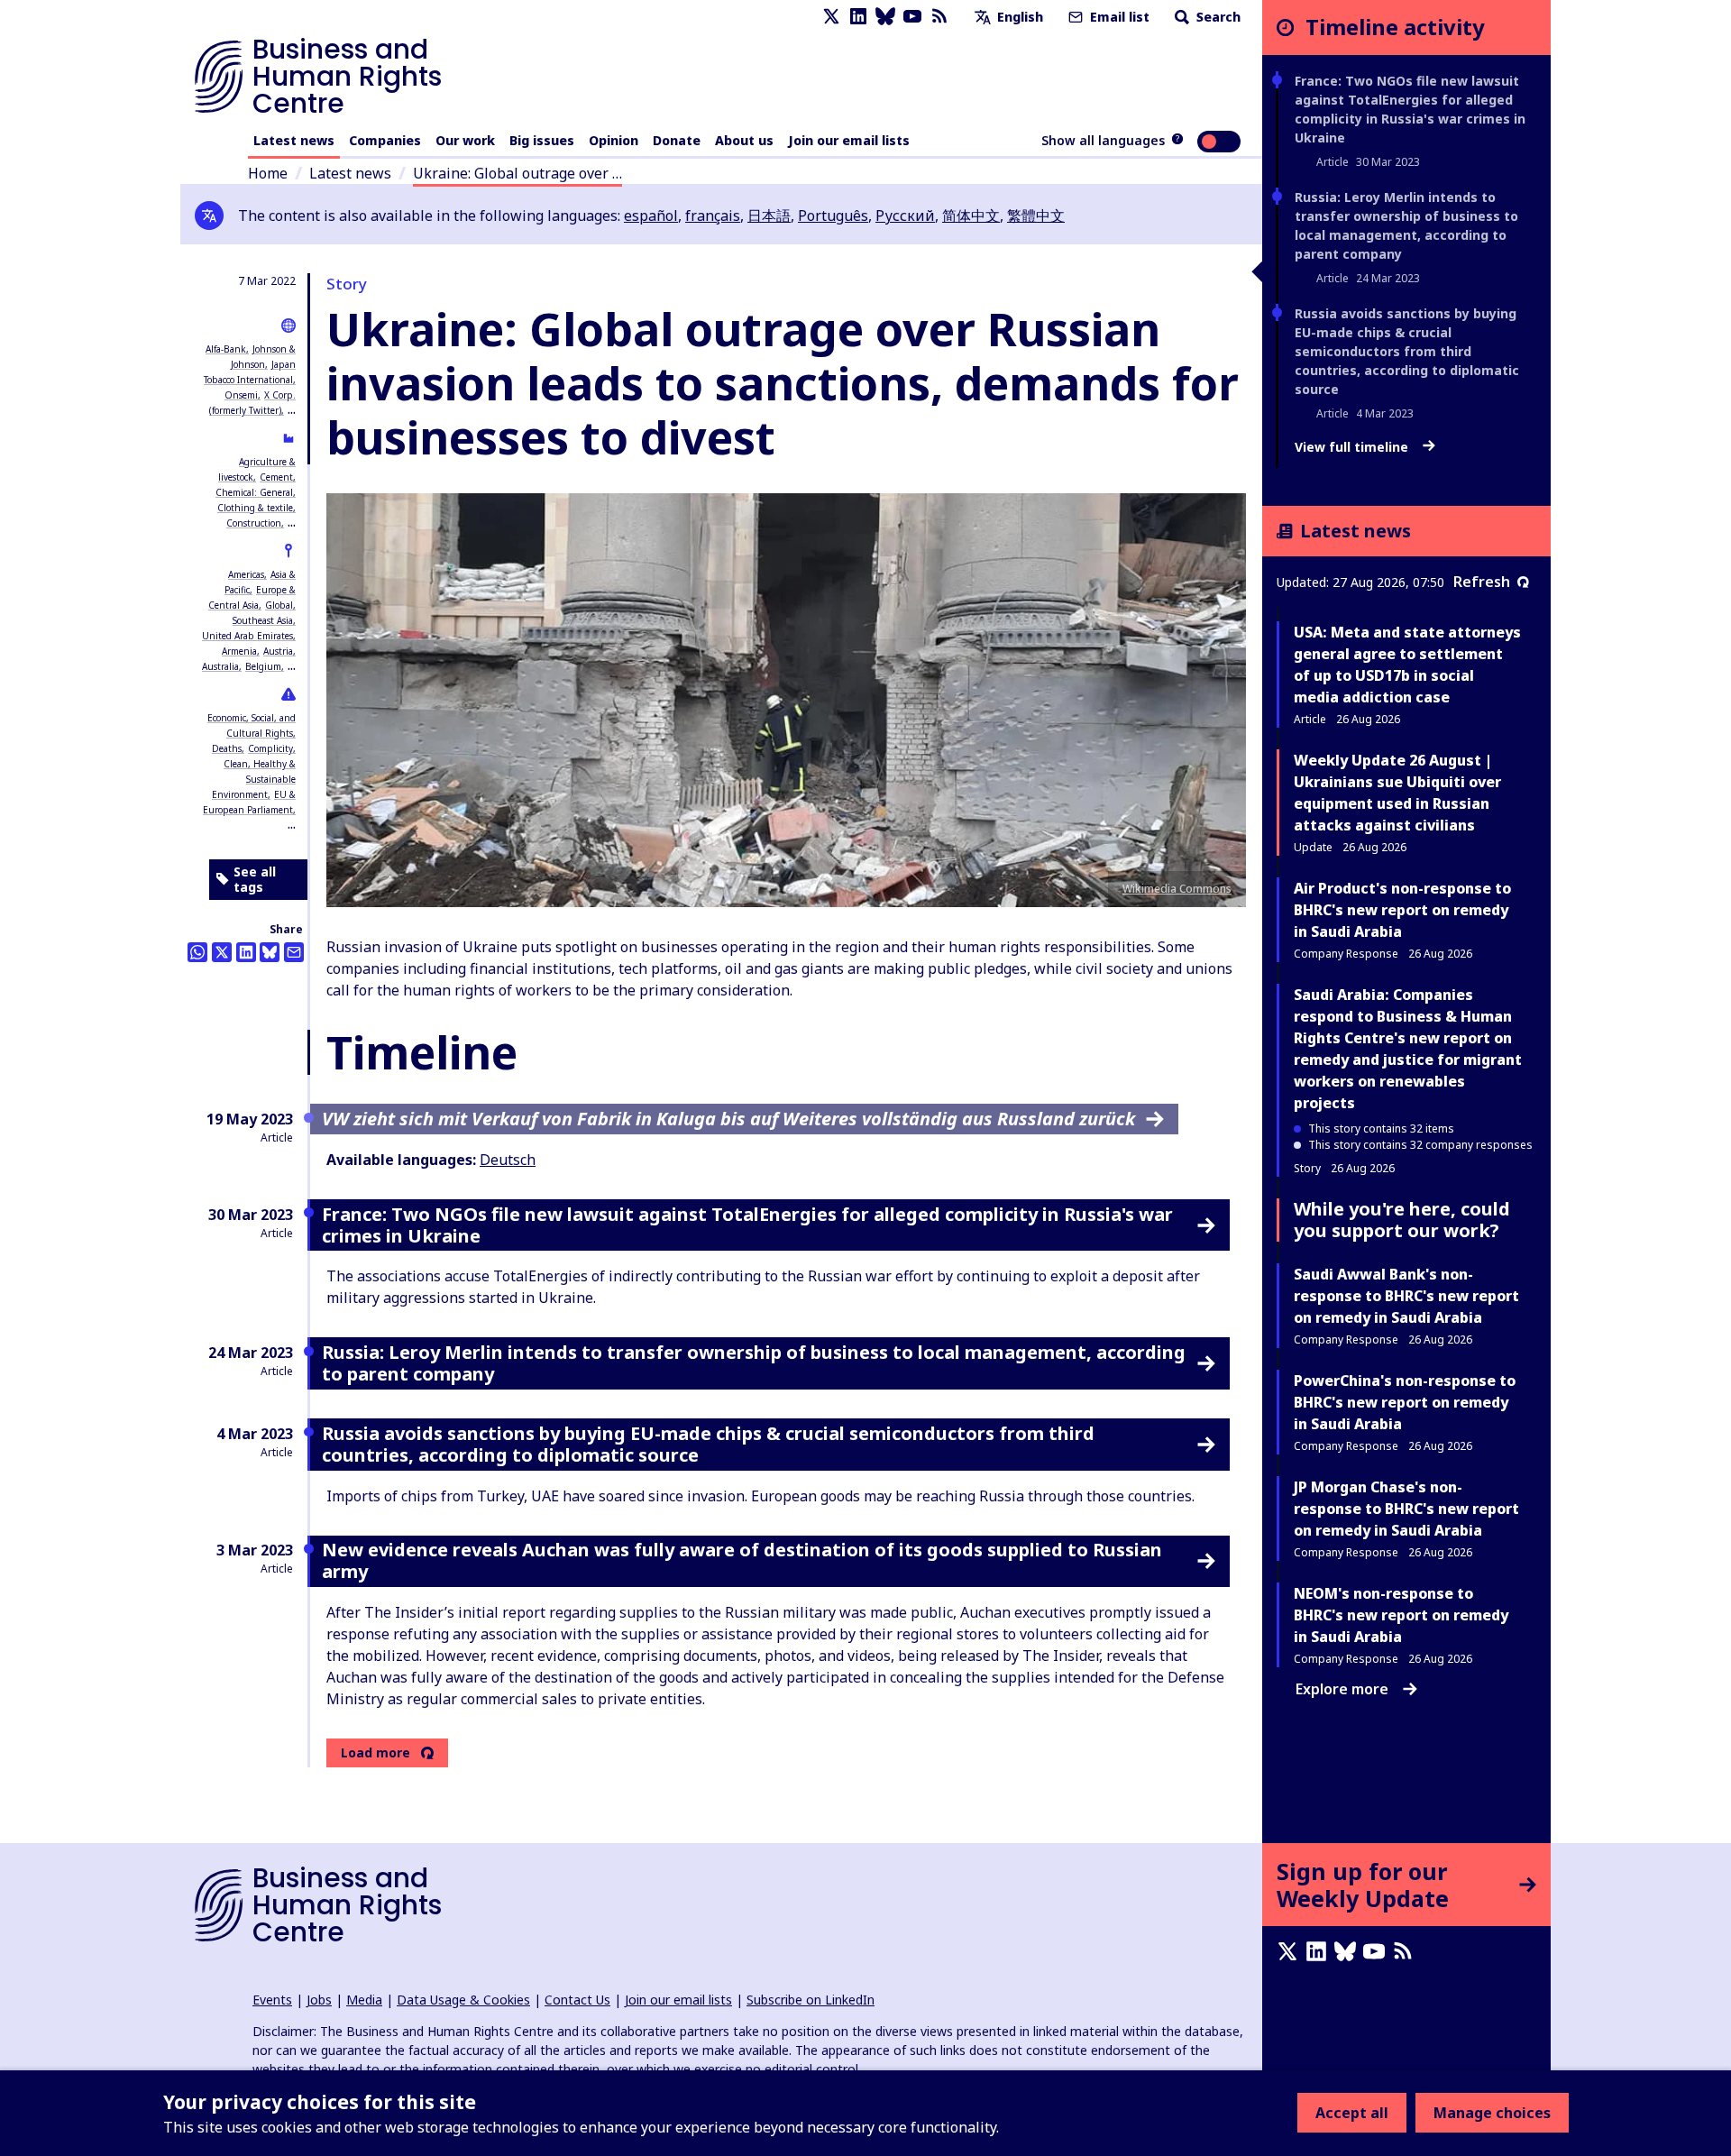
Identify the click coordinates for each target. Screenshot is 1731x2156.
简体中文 (971, 216)
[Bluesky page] (885, 17)
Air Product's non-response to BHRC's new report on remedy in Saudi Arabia (1402, 910)
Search (1217, 17)
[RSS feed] (939, 17)
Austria (278, 651)
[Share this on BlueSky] (270, 952)
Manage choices (1492, 2113)
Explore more (1342, 1689)
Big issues (542, 140)
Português (833, 216)
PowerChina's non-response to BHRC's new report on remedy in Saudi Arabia (1405, 1402)
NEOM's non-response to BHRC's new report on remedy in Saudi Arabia (1401, 1615)
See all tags (255, 880)
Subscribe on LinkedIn (811, 2000)
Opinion (614, 140)
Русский (905, 216)
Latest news (294, 140)
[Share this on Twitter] (222, 952)
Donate (677, 140)
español (651, 216)
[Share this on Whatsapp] (197, 952)
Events (272, 2000)
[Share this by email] (294, 952)
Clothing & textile (255, 508)
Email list (1118, 17)
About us (744, 140)
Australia (220, 666)
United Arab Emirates (247, 636)
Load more (376, 1753)
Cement (276, 477)
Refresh (1482, 582)
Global (279, 605)
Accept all (1352, 2113)
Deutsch (508, 1160)
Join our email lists (849, 140)
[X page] (831, 17)
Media (364, 2000)
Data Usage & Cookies (463, 2000)
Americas (246, 574)
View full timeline (1353, 447)
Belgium (263, 666)
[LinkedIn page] (858, 17)
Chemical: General (254, 492)
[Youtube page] (912, 17)
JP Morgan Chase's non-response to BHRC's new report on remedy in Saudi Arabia (1406, 1509)
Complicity (270, 748)
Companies (385, 140)
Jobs (319, 2000)
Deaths (227, 748)
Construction (254, 523)
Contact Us (577, 2000)
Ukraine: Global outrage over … (517, 173)
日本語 (769, 216)
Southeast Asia (263, 620)
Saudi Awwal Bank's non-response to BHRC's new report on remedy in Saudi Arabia (1406, 1296)
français (713, 216)
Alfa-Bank (226, 349)
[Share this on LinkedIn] (246, 952)
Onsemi (241, 395)
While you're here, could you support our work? (1402, 1220)
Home (268, 173)
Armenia (239, 651)
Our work (465, 140)
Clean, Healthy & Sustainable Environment (254, 779)
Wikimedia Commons (1177, 889)
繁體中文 (1036, 216)
